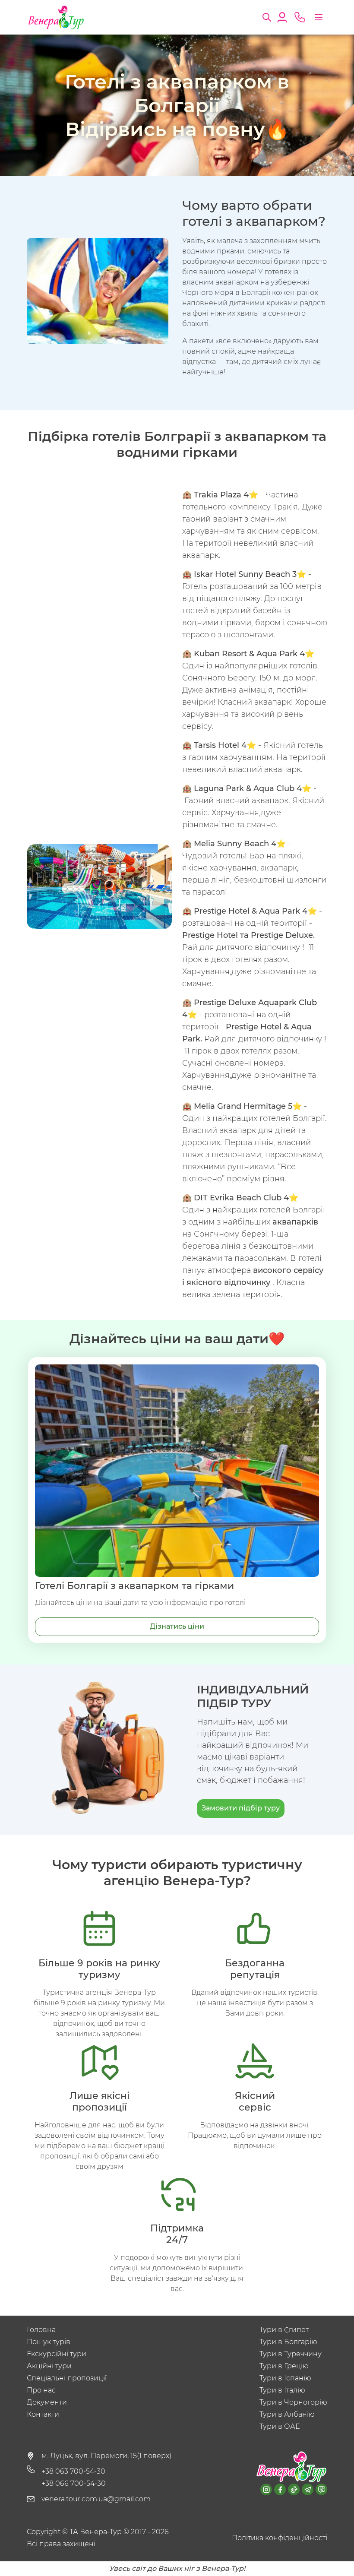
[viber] (321, 2489)
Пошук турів (49, 2342)
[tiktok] (294, 2489)
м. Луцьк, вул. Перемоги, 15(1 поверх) (106, 2456)
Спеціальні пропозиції (67, 2378)
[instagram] (266, 2489)
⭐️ (250, 574)
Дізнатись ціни (177, 1626)
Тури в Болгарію (288, 2342)
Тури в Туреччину (291, 2354)
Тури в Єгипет (284, 2330)
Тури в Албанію (287, 2414)
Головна (41, 2330)
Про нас (41, 2390)
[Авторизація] (282, 16)
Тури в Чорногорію (293, 2402)
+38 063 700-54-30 (73, 2471)
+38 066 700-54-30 (74, 2483)
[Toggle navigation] (319, 17)
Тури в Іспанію (285, 2378)
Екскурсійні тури (57, 2354)
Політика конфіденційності (280, 2538)
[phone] (300, 17)
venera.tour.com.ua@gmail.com (96, 2499)
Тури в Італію (282, 2390)
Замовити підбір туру (241, 1808)
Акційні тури (49, 2366)
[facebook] (280, 2489)
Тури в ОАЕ (280, 2426)
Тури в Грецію (284, 2366)
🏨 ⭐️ (220, 495)
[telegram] (308, 2489)
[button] (267, 16)
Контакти (43, 2414)
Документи (47, 2402)
